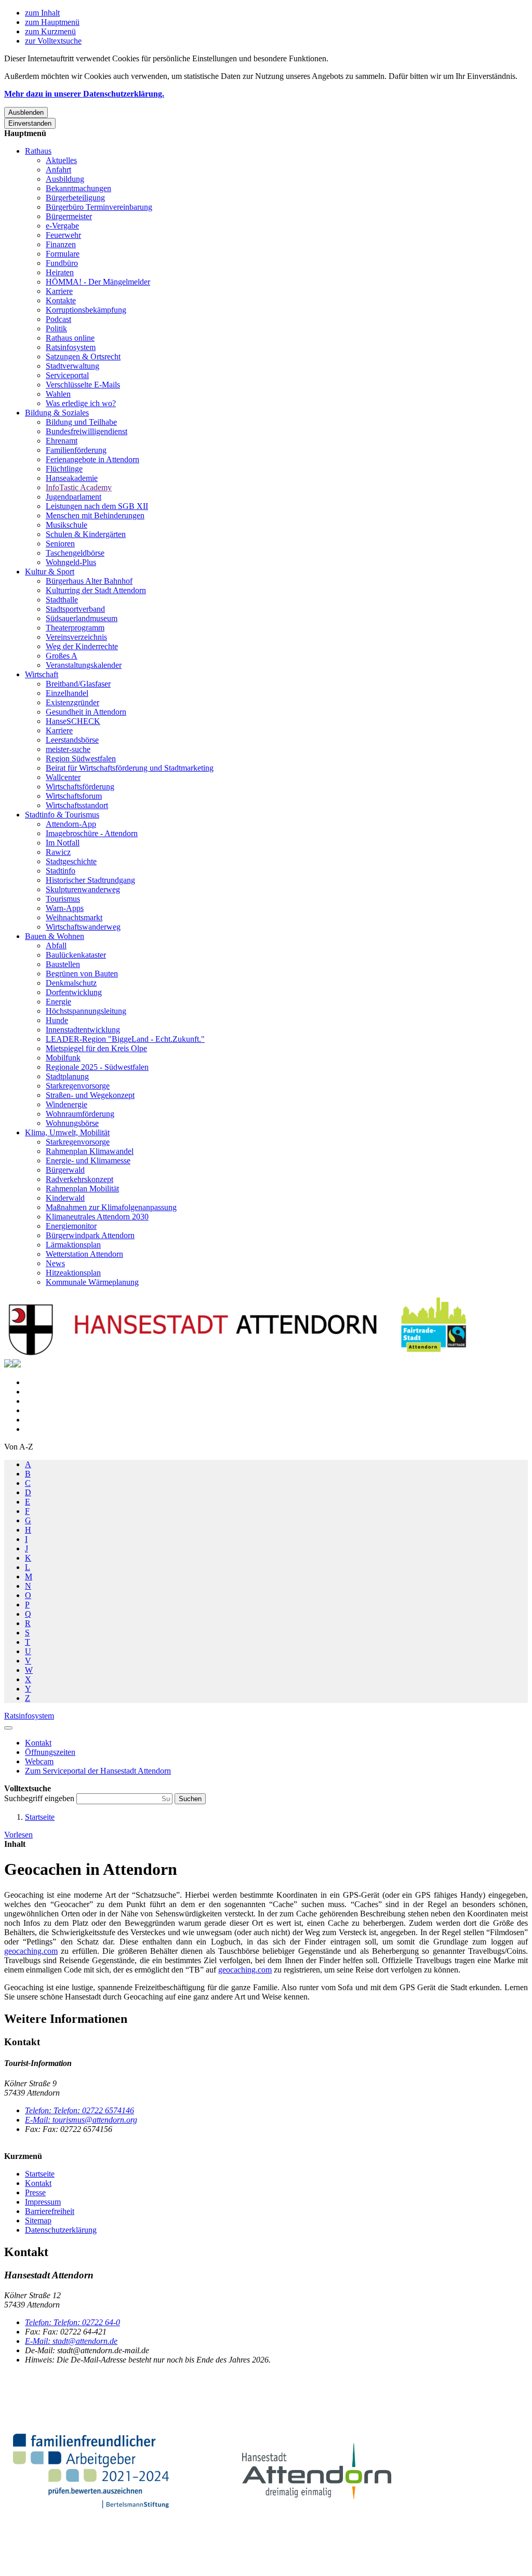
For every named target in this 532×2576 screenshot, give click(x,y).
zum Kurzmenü (50, 31)
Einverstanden (30, 123)
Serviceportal (67, 375)
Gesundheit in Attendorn (86, 712)
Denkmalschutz (71, 983)
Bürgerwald (65, 1170)
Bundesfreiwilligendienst (87, 431)
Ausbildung (65, 179)
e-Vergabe (62, 226)
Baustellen (63, 964)
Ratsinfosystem (71, 347)
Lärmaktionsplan (73, 1245)
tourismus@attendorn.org (81, 2120)
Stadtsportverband (75, 609)
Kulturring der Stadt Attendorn (96, 590)
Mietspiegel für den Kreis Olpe (96, 1048)
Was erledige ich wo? (81, 403)
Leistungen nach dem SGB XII (97, 506)
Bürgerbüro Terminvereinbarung (99, 207)
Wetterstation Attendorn (84, 1254)
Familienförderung (76, 450)
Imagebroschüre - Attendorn (92, 833)
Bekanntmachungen (78, 188)
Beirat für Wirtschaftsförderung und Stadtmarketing (130, 768)
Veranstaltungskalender (84, 665)
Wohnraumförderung (80, 1114)
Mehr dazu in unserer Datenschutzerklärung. (84, 94)
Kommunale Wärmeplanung (92, 1282)
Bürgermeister (69, 216)
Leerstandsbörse (72, 740)
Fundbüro (62, 263)
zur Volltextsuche (53, 41)
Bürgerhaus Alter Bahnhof (89, 581)
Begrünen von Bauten (82, 974)
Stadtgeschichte (71, 861)
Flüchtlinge (64, 469)
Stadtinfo (61, 871)
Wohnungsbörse (72, 1123)
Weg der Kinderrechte (82, 646)
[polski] (17, 1365)
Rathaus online (70, 338)
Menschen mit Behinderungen (95, 515)
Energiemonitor (71, 1226)
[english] (8, 1365)
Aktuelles (61, 160)
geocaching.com (31, 1951)
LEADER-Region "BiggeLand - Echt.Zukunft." (125, 1039)
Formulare (63, 254)
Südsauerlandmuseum (82, 618)
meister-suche (68, 749)
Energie (58, 1002)
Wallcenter (63, 777)
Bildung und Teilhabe (81, 422)
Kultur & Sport (50, 572)
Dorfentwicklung (74, 992)
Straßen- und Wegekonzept (90, 1095)
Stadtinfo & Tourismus (62, 815)
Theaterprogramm (75, 628)
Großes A (62, 656)
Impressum (43, 2202)
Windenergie (66, 1104)
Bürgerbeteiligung (75, 198)
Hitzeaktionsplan (73, 1273)
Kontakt (38, 2183)
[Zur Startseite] (238, 1354)
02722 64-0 (72, 2322)
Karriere (59, 291)
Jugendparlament (74, 497)
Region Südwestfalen (81, 759)
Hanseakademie (72, 478)
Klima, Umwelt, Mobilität (67, 1132)
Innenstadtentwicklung (83, 1030)
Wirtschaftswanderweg (83, 927)
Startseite (40, 1817)
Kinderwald (65, 1198)
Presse (35, 2192)
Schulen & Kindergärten (86, 534)
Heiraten (60, 272)
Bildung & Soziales (57, 413)
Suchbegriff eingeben (40, 1798)
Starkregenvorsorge (78, 1086)
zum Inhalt (42, 13)
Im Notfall (63, 843)
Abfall (56, 945)
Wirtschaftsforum (74, 796)
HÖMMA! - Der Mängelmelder (98, 282)
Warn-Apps (65, 908)
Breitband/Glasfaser (78, 684)
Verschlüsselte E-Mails (83, 385)
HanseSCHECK (73, 721)
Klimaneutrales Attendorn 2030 (97, 1217)
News (55, 1263)
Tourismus (63, 899)
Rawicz (58, 852)
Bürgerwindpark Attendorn (90, 1235)
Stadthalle (62, 600)
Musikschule (66, 525)
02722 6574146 (79, 2110)
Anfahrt (58, 170)
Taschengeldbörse (75, 553)
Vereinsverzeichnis (76, 637)
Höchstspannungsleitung (86, 1011)
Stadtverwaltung (72, 366)
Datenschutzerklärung (61, 2230)
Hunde (57, 1020)
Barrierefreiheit (50, 2211)
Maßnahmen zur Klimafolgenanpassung (111, 1207)
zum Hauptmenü (52, 22)
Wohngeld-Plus (71, 562)
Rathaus (38, 151)
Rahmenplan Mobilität (82, 1189)
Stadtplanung (67, 1076)
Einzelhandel (67, 693)
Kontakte (61, 300)
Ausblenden (26, 112)
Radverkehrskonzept (79, 1179)
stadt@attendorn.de (71, 2341)
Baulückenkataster (76, 955)
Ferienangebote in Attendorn (92, 459)
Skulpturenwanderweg (83, 889)
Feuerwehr (63, 235)
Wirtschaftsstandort (77, 805)
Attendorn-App (71, 824)
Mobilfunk (63, 1058)
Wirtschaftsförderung (80, 787)
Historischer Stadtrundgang (90, 880)
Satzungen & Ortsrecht (83, 357)
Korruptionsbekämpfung (86, 310)
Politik (56, 328)
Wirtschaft (42, 674)
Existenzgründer (72, 702)
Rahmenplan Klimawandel (90, 1151)
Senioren (60, 544)
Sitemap (38, 2221)
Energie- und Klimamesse (88, 1160)
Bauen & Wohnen (55, 936)
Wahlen (58, 394)
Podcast (58, 319)
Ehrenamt (62, 441)
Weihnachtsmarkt (74, 917)
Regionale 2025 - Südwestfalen (97, 1067)
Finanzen (61, 244)
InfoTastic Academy (79, 487)
